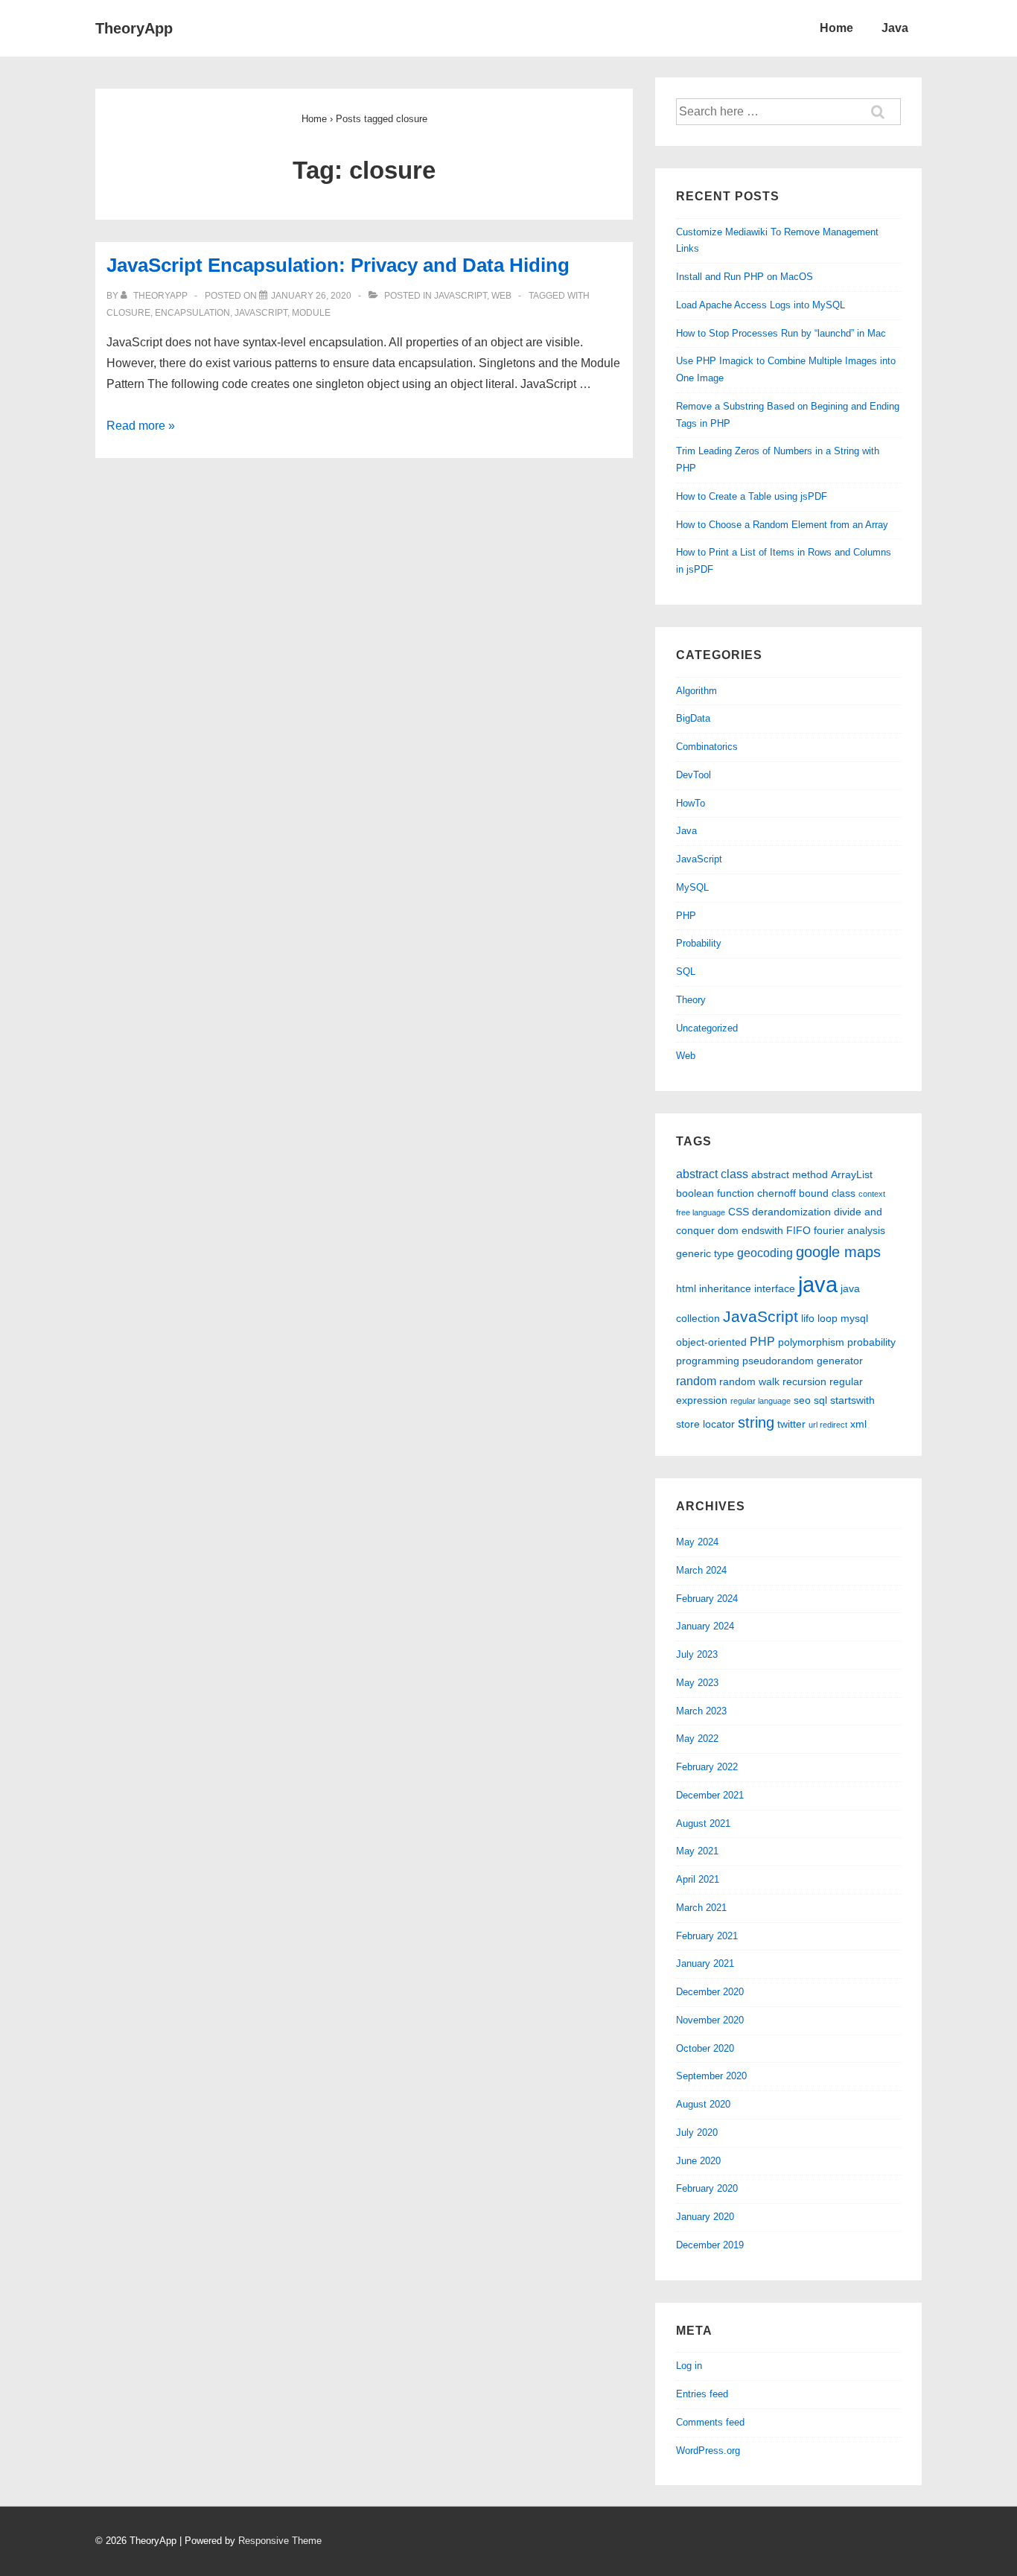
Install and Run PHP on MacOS (745, 277)
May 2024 (697, 1542)
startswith (852, 1400)
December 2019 (710, 2245)
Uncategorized (707, 1028)
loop (828, 1318)
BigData (693, 718)
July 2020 (697, 2133)
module (311, 313)
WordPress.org (708, 2451)
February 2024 (707, 1599)
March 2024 (701, 1570)
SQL (686, 971)
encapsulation (192, 313)
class (844, 1193)
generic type (705, 1253)
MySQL (692, 887)
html (686, 1288)
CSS (739, 1212)
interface (775, 1288)
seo (802, 1400)
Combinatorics (707, 747)
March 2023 (701, 1711)
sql (820, 1400)
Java (895, 28)
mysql (854, 1318)
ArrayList (852, 1174)
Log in (689, 2366)
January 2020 (705, 2217)
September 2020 (711, 2076)
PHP (686, 916)
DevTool (694, 775)
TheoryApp (134, 28)
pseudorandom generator (803, 1361)
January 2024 (705, 1626)
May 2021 (697, 1851)
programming (708, 1361)
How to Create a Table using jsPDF (752, 496)
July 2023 (697, 1654)
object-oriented (711, 1342)
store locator (705, 1424)
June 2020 (698, 2161)
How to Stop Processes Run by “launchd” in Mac (781, 333)
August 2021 (703, 1823)
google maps (838, 1252)
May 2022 (697, 1739)
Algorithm (696, 691)
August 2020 (703, 2104)
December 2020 (710, 1992)
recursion (804, 1381)
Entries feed (702, 2394)
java (818, 1284)
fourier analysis (849, 1230)
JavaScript (460, 296)
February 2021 (707, 1936)
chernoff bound (793, 1193)
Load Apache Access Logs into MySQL (761, 305)
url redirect (828, 1425)
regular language (761, 1401)
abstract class (712, 1174)
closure (128, 313)
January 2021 (705, 1963)
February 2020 (707, 2188)
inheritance (725, 1288)
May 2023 (697, 1683)
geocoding (765, 1253)
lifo (808, 1318)
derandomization (791, 1212)
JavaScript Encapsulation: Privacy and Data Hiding (338, 265)
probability (871, 1342)
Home (836, 28)
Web (501, 296)
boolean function (715, 1193)
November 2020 (710, 2020)
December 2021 (710, 1795)
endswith (762, 1230)
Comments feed (710, 2422)
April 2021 (698, 1879)
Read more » (141, 426)
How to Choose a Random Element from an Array (782, 525)
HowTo (691, 803)
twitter (791, 1424)
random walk (749, 1381)
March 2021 (701, 1908)
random (696, 1381)
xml (858, 1424)
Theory (691, 1000)
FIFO (798, 1230)
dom (728, 1230)
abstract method (790, 1174)
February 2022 (707, 1767)
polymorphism (811, 1342)
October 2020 (705, 2048)
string (756, 1422)
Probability (699, 943)
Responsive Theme (280, 2541)
